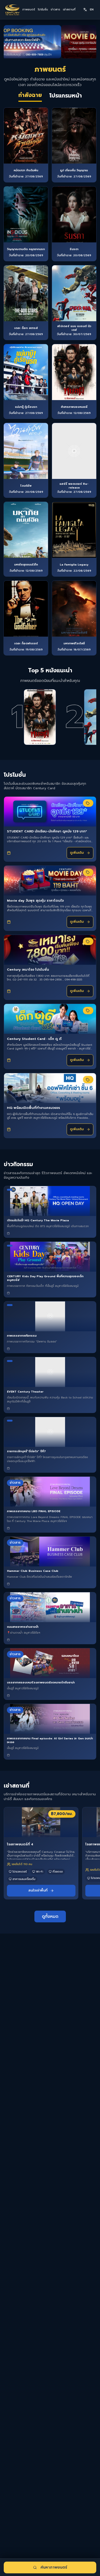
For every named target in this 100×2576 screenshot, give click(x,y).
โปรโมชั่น (43, 10)
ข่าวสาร (55, 10)
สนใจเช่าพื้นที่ (38, 1890)
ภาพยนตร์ (29, 10)
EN (92, 9)
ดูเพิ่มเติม (77, 853)
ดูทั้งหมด (50, 1916)
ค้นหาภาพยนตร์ (54, 2567)
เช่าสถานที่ (69, 10)
